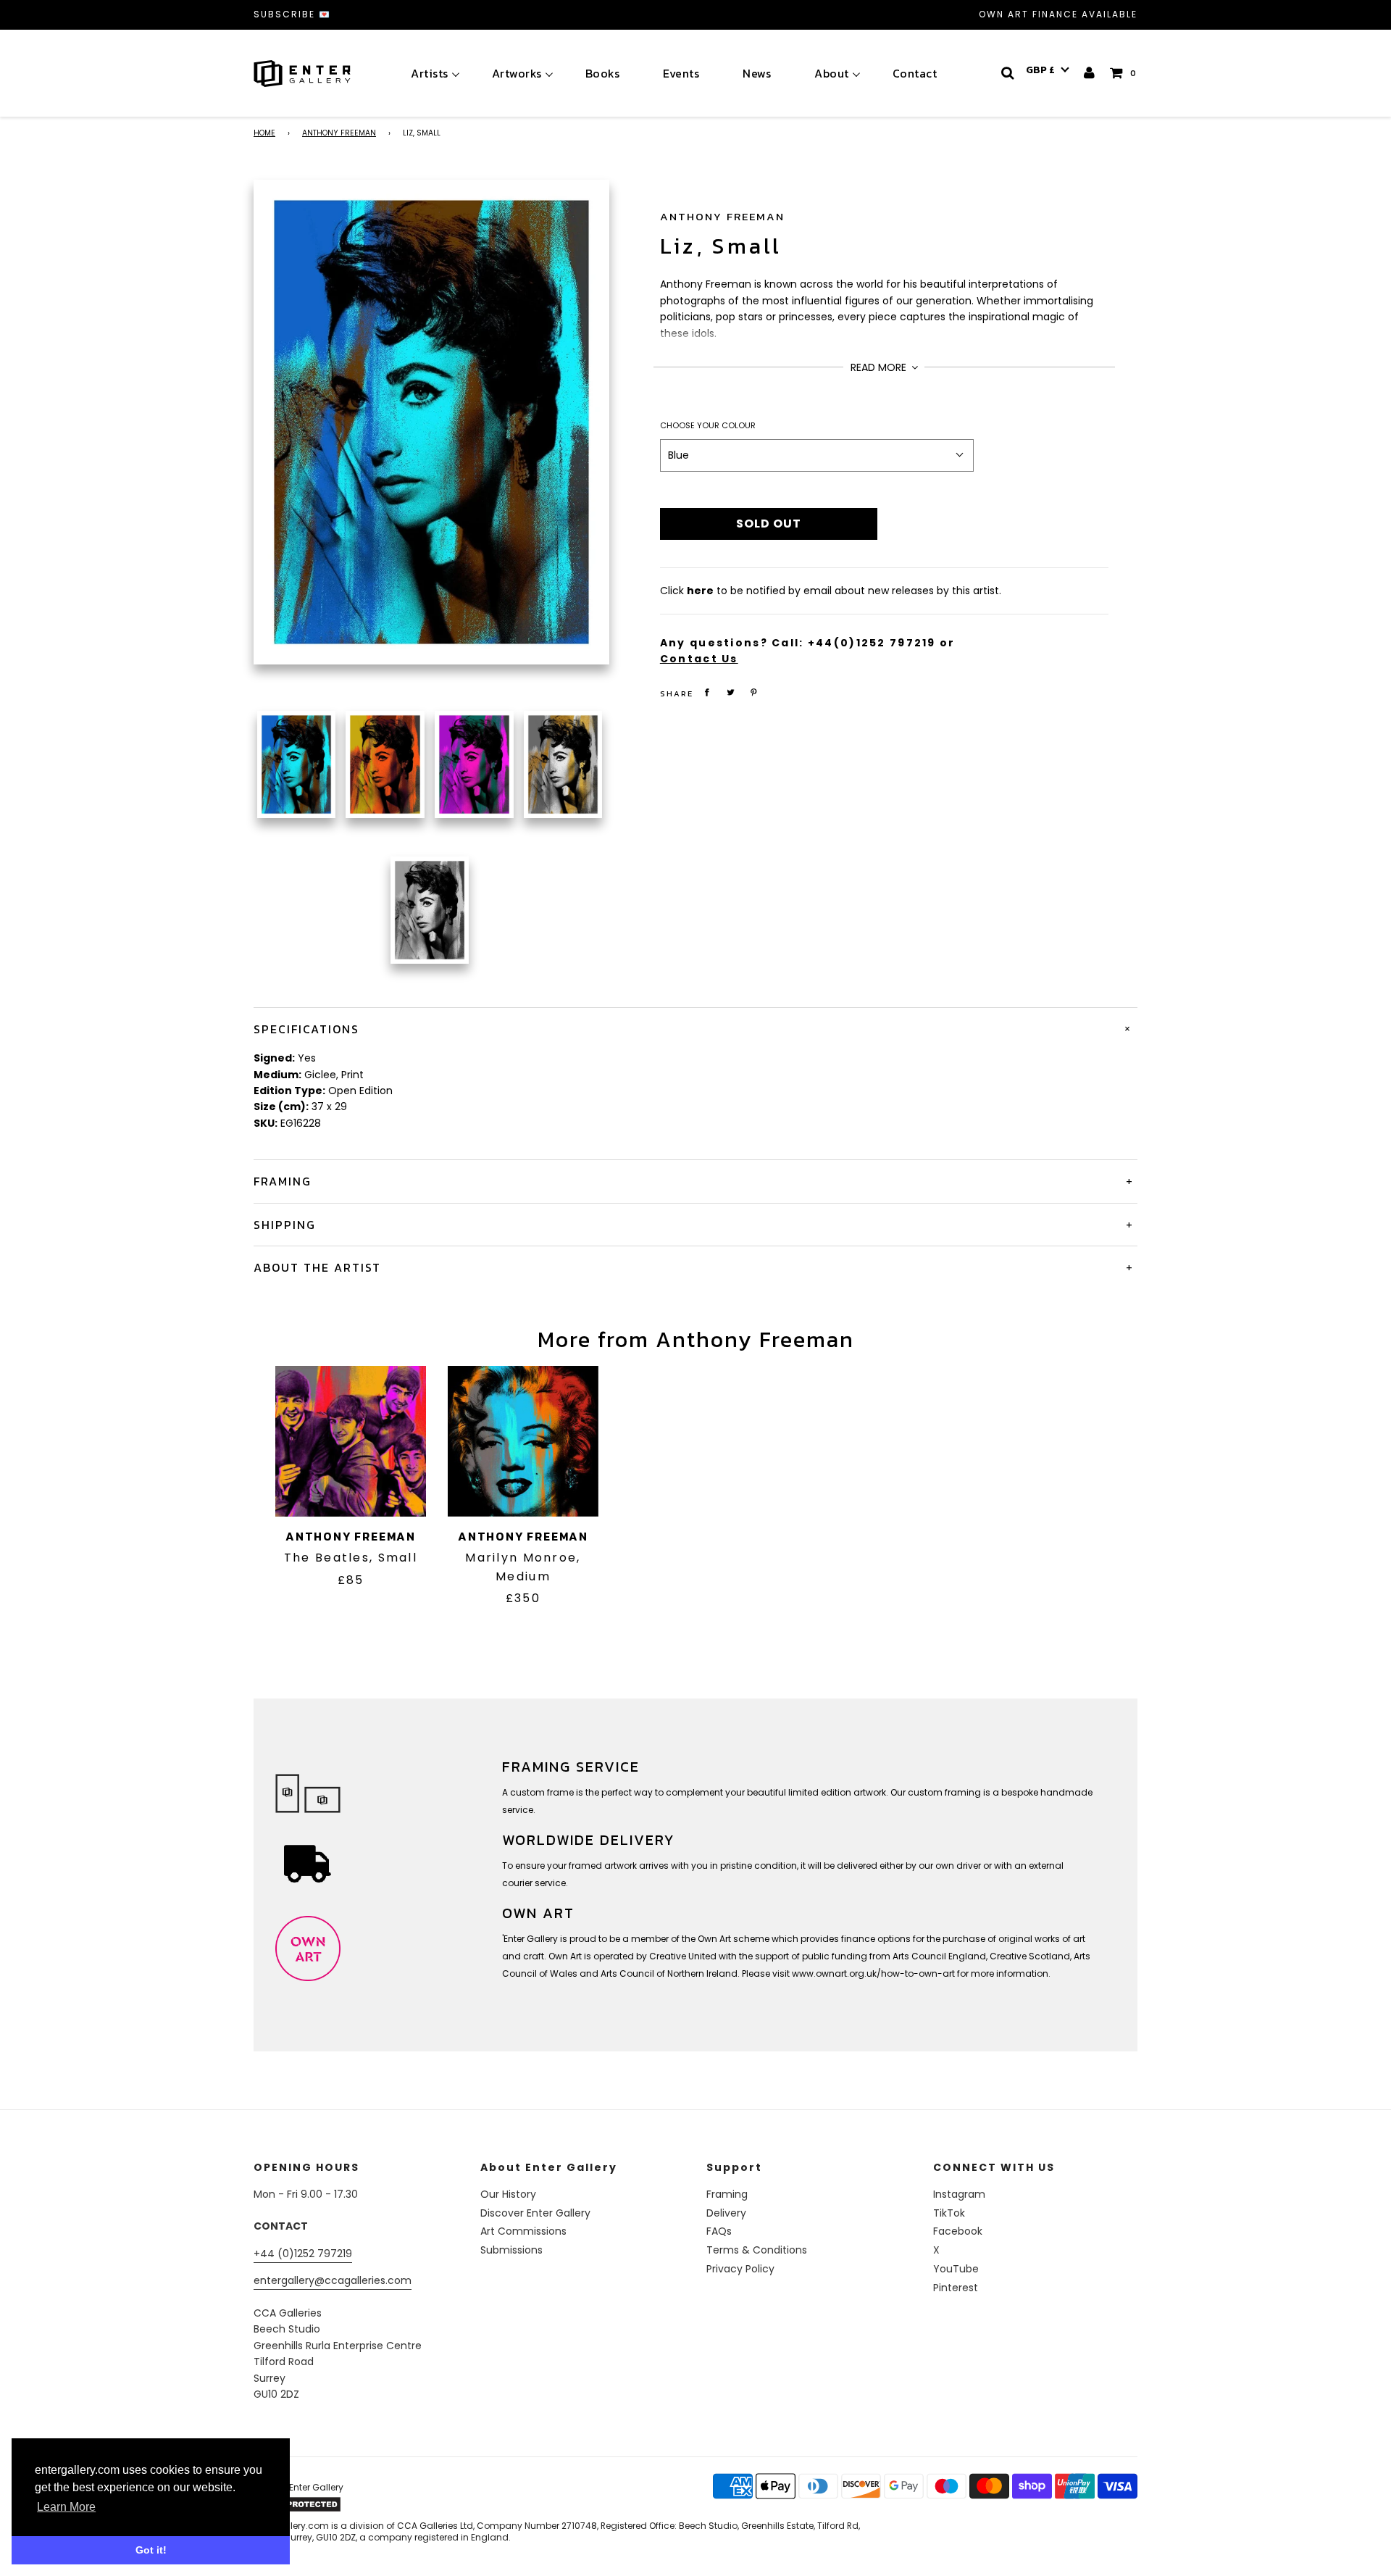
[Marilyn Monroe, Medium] (523, 1441)
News (757, 73)
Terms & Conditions (757, 2250)
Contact (915, 73)
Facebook (958, 2231)
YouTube (956, 2269)
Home (264, 133)
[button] (1048, 70)
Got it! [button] (151, 2550)
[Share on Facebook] (707, 692)
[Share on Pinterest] (754, 692)
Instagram (959, 2194)
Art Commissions (523, 2231)
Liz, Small (721, 246)
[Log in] (1090, 73)
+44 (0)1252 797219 (303, 2254)
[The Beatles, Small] (351, 1441)
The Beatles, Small (351, 1558)
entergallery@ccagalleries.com (333, 2280)
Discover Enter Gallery (535, 2213)
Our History (508, 2194)
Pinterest (956, 2288)
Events (681, 73)
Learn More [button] (66, 2507)
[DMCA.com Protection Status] (367, 2504)
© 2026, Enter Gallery (298, 2487)
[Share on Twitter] (730, 692)
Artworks (517, 73)
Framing (727, 2194)
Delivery (726, 2213)
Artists (430, 73)
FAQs (719, 2231)
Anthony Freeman (339, 133)
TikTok (949, 2213)
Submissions (511, 2250)
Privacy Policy (740, 2269)
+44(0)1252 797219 (872, 643)
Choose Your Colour (708, 425)
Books (603, 73)
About (832, 73)
